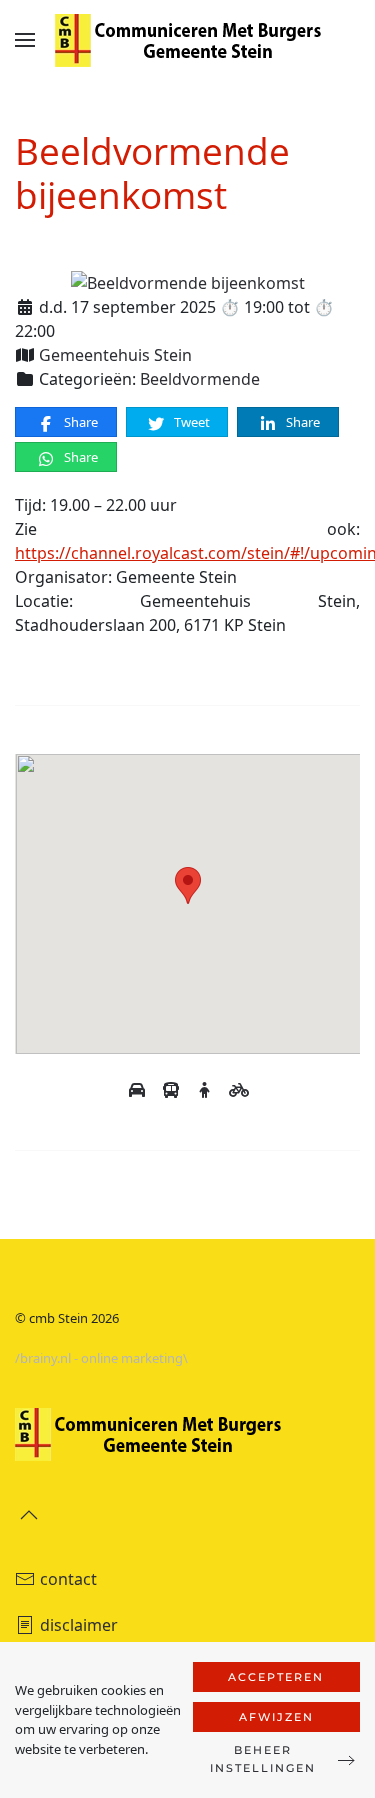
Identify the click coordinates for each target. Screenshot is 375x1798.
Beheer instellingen (263, 1759)
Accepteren (276, 1677)
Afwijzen (276, 1717)
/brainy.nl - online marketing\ (101, 1358)
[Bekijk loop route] (207, 1090)
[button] (25, 40)
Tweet (190, 422)
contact (68, 1579)
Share (79, 422)
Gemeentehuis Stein (115, 355)
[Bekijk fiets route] (239, 1090)
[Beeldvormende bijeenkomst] (188, 282)
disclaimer (79, 1625)
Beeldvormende (200, 379)
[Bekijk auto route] (139, 1090)
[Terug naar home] (188, 40)
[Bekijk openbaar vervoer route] (173, 1090)
